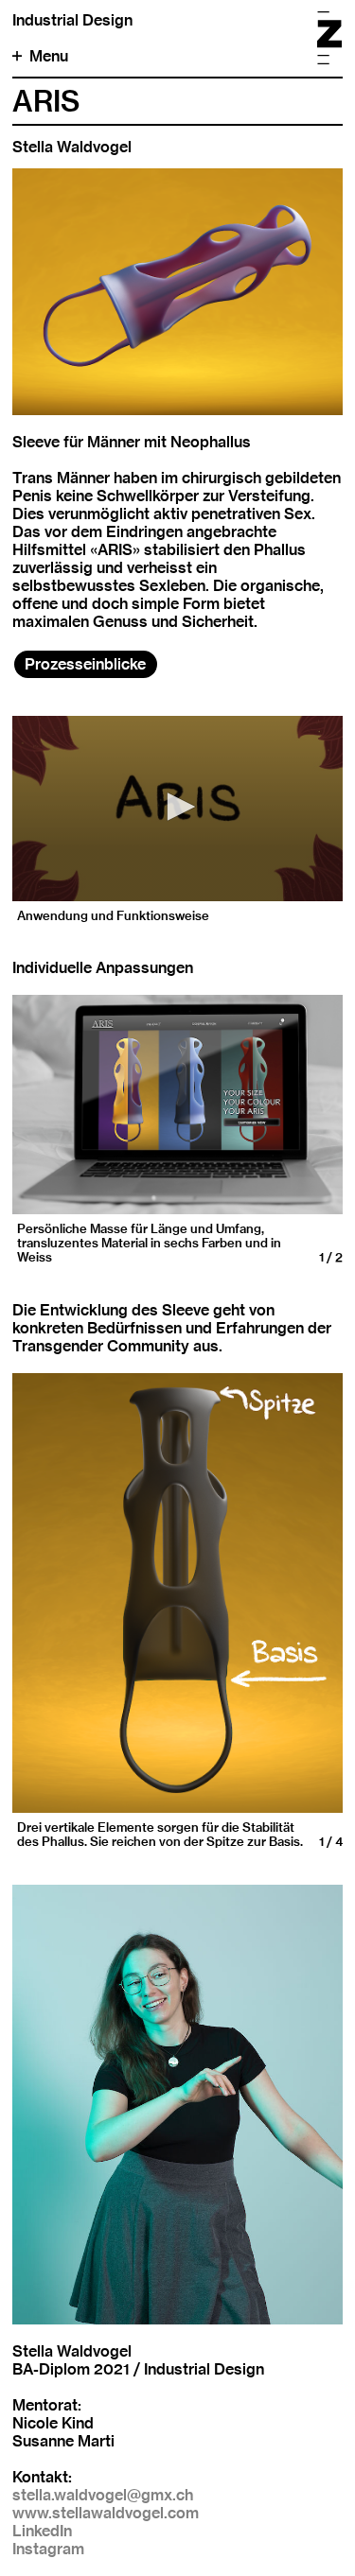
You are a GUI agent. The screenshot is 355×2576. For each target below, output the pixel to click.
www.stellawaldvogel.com (106, 2513)
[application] (177, 809)
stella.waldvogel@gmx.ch (103, 2495)
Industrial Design (72, 20)
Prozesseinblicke (85, 664)
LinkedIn (42, 2531)
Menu (49, 56)
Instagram (48, 2549)
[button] (178, 807)
